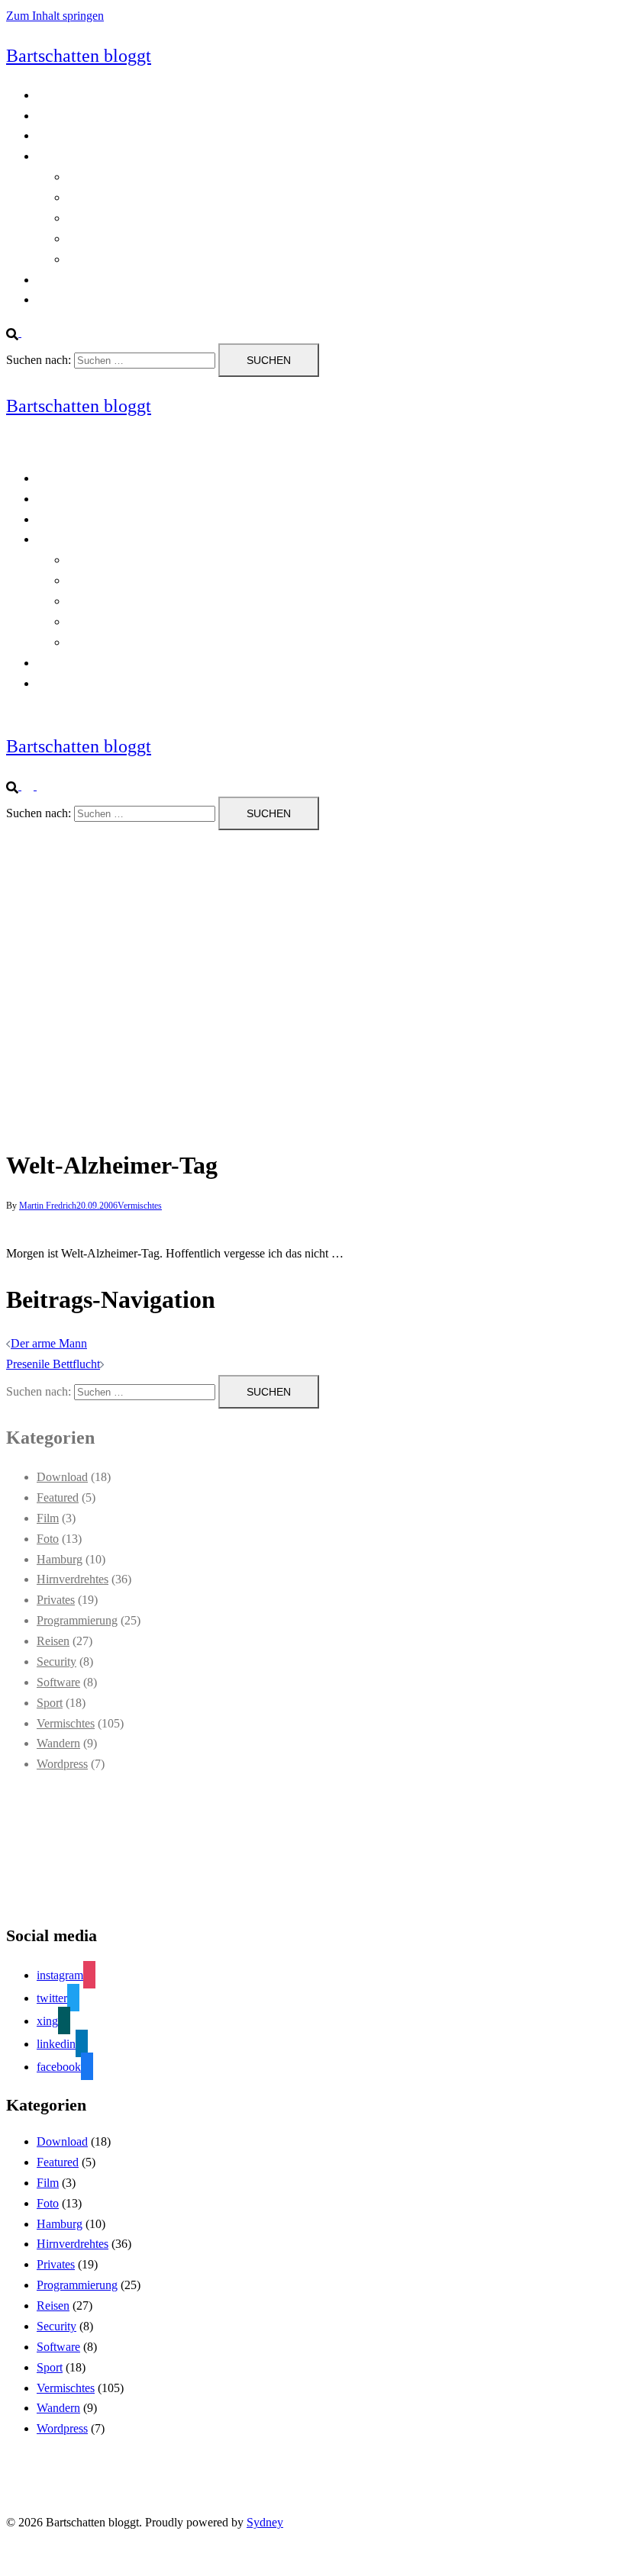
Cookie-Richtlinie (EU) (93, 116)
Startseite (58, 280)
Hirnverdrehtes (73, 1579)
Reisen (53, 1641)
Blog (48, 95)
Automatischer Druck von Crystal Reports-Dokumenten (202, 177)
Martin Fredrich (48, 1206)
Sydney (265, 2522)
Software (58, 1682)
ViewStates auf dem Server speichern (157, 259)
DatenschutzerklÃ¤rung (94, 135)
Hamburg (60, 1559)
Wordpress (62, 1764)
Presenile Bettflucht (53, 1364)
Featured (58, 1497)
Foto (48, 1539)
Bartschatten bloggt (79, 56)
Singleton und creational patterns (146, 218)
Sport (50, 1703)
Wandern (58, 1743)
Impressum (63, 299)
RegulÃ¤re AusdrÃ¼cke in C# (142, 197)
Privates (56, 1600)
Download (62, 1477)
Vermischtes (140, 1206)
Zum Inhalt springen (55, 16)
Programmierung (77, 156)
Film (48, 1518)
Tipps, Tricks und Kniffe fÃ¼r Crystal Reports (180, 238)
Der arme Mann (49, 1343)
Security (56, 1662)
